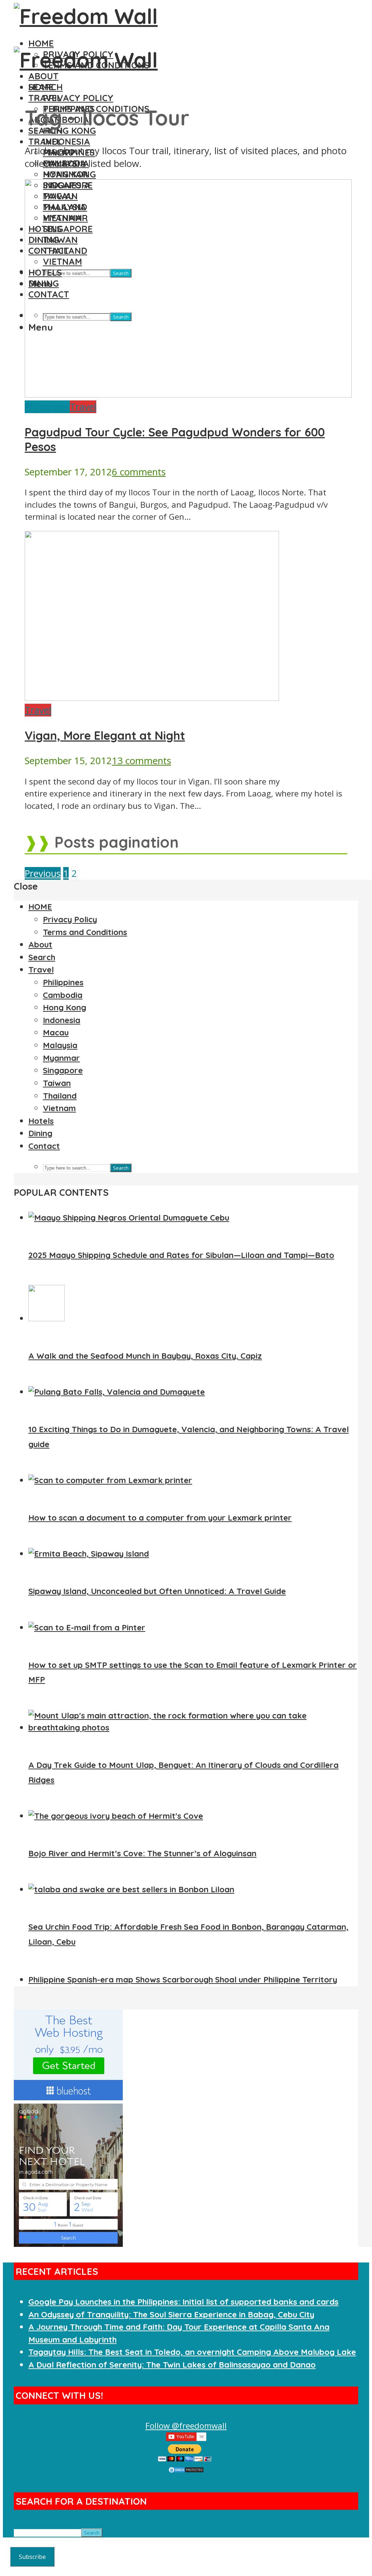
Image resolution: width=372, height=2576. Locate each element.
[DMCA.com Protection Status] (186, 2470)
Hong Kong (69, 131)
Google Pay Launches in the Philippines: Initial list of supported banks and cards (183, 2302)
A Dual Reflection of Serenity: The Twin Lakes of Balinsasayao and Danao (172, 2365)
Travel (45, 141)
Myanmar (61, 1058)
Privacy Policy (78, 98)
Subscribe (32, 2557)
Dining (40, 1133)
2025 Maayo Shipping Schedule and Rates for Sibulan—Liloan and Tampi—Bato (181, 1255)
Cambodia (63, 995)
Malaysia (60, 1045)
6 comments (139, 472)
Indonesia (66, 141)
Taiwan (57, 1083)
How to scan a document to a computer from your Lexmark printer (160, 1518)
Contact (44, 1146)
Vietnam (59, 1108)
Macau (56, 1033)
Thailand (60, 1096)
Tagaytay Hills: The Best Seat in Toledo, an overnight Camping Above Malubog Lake (192, 2352)
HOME (41, 43)
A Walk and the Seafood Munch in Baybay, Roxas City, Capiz (145, 1356)
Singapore (63, 1070)
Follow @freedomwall (186, 2426)
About (43, 76)
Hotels (41, 1121)
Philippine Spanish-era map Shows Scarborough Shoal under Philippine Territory (183, 1980)
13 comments (141, 761)
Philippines (47, 407)
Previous (43, 873)
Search (46, 131)
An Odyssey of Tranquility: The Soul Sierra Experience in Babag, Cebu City (171, 2315)
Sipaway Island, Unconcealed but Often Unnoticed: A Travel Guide (157, 1591)
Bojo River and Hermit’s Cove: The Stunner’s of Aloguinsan (142, 1853)
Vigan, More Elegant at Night (105, 735)
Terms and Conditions (85, 932)
